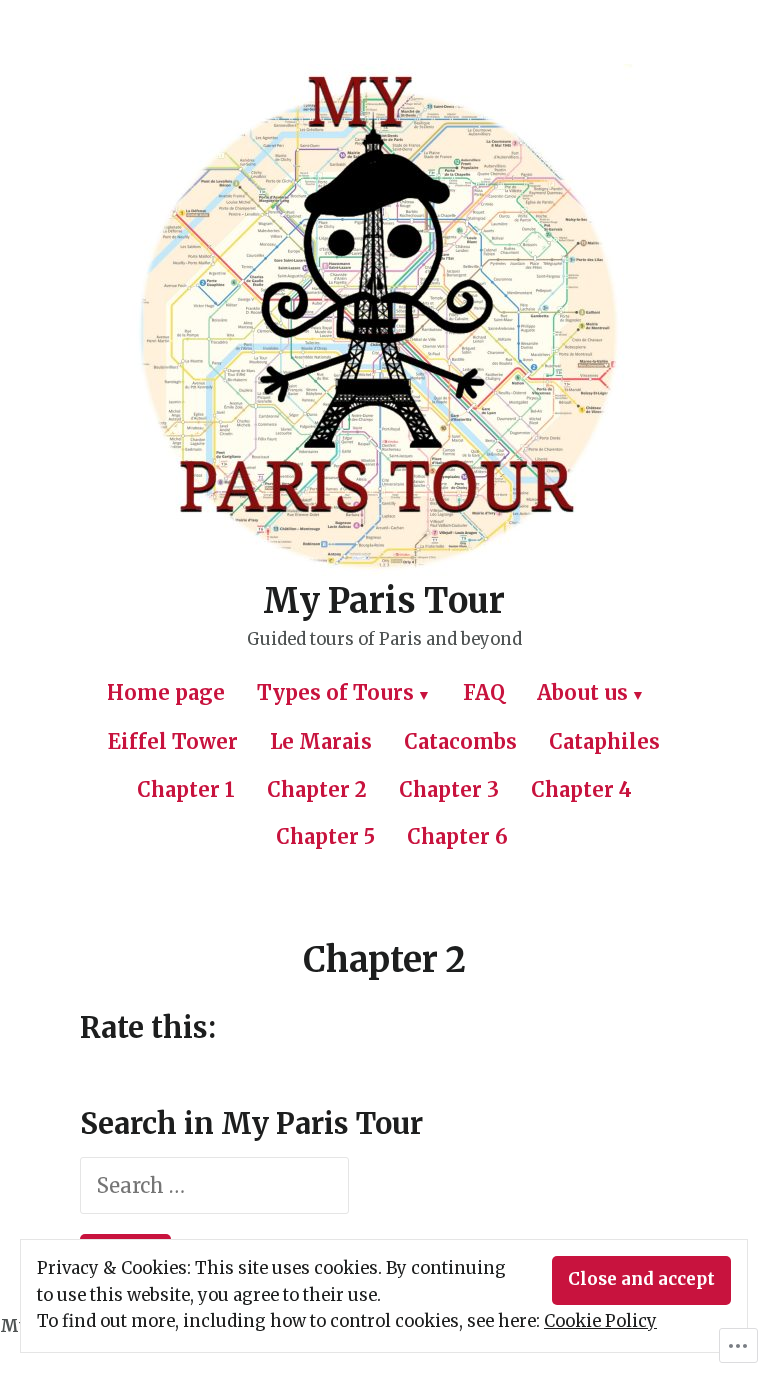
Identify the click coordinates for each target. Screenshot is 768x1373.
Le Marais (321, 741)
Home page (166, 692)
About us (582, 692)
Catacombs (460, 741)
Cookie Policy (600, 1321)
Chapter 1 (186, 789)
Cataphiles (604, 741)
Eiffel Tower (173, 741)
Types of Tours (335, 692)
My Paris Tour (384, 600)
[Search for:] (214, 1185)
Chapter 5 (325, 836)
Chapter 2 (317, 789)
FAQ (484, 692)
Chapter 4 (581, 789)
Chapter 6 (457, 836)
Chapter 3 (449, 789)
